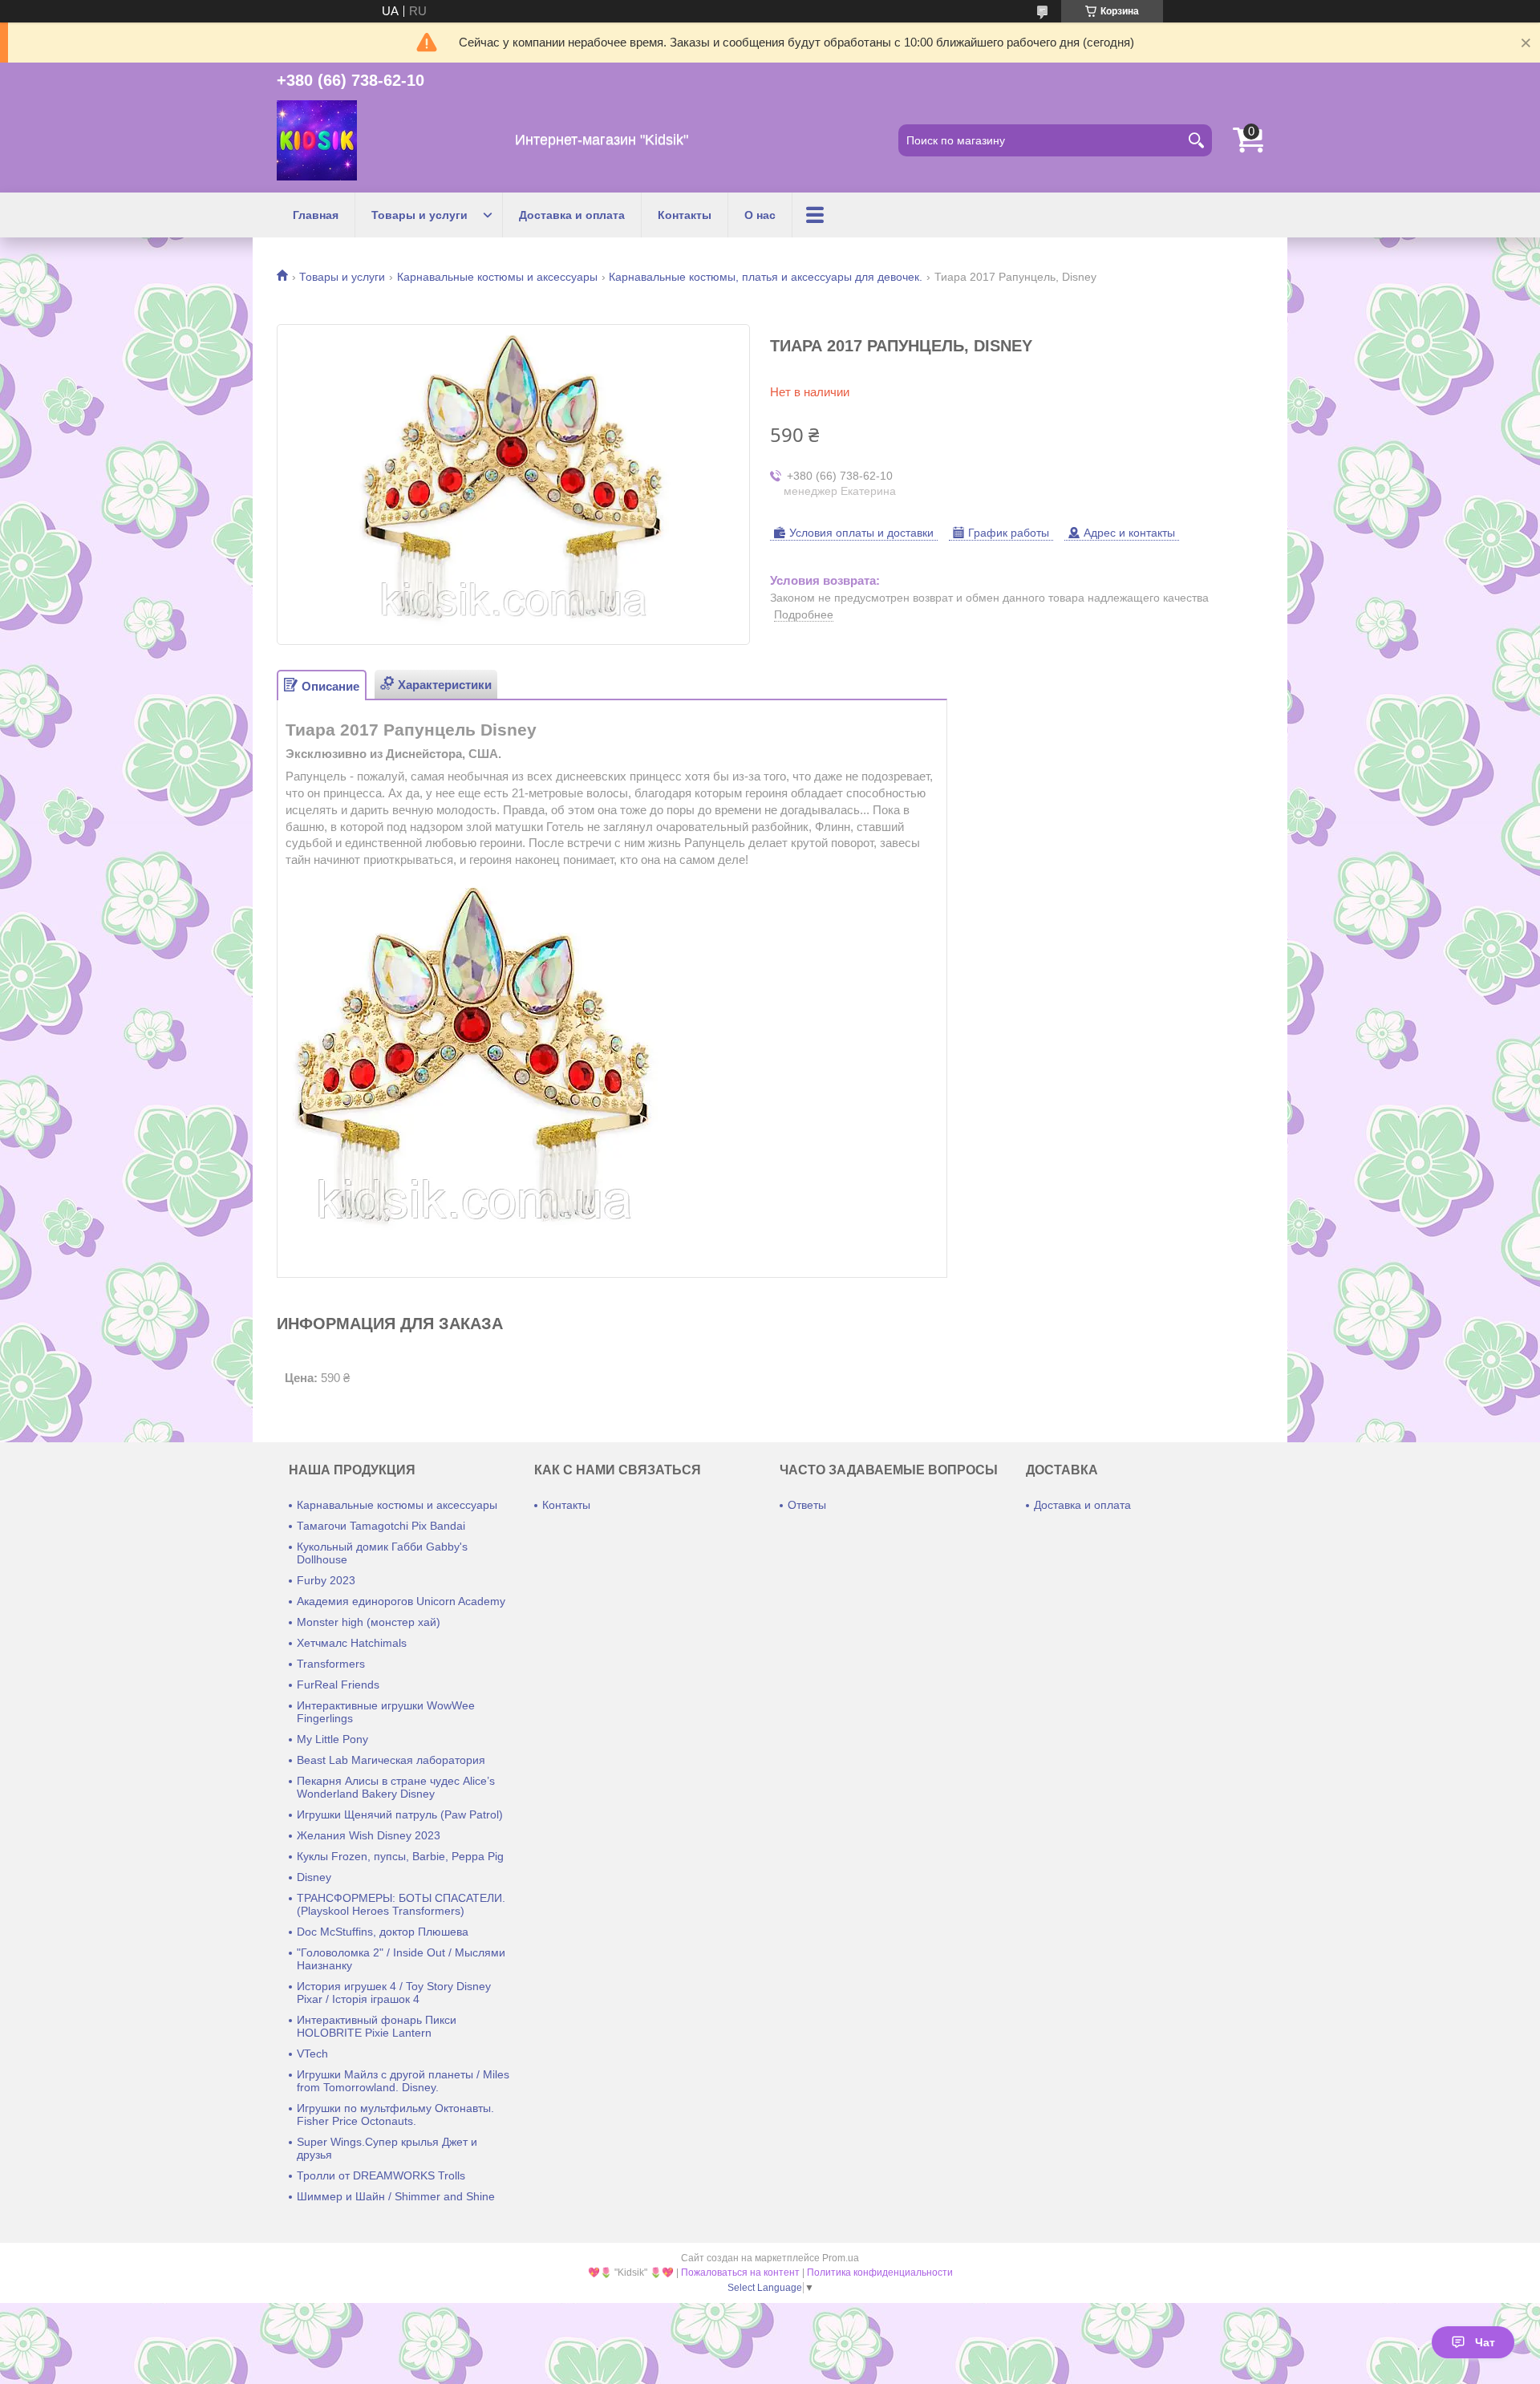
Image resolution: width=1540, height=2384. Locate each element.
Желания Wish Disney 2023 (369, 1835)
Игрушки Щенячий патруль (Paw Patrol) (400, 1814)
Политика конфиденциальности (880, 2273)
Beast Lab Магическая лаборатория (391, 1760)
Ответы (807, 1505)
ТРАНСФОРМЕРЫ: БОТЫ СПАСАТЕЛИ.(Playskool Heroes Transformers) (401, 1904)
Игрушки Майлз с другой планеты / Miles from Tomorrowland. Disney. (403, 2081)
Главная (316, 215)
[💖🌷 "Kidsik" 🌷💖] (317, 140)
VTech (312, 2054)
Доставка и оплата (572, 215)
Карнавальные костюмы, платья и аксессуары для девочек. (766, 277)
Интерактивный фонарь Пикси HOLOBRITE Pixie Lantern (377, 2026)
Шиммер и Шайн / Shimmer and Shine (396, 2196)
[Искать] (1196, 140)
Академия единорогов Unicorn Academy (401, 1601)
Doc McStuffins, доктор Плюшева (383, 1932)
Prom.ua (841, 2258)
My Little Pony (332, 1739)
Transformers (331, 1664)
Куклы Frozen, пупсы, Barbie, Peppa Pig (400, 1856)
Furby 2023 (326, 1580)
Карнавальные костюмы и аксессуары (497, 277)
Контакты (685, 215)
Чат (1485, 2342)
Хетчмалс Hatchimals (352, 1643)
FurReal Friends (338, 1685)
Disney (314, 1877)
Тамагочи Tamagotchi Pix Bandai (381, 1526)
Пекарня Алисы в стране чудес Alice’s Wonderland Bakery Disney (396, 1787)
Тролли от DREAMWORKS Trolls (381, 2175)
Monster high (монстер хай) (369, 1622)
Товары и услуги (419, 215)
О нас (760, 215)
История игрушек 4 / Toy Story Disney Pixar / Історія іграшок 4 (394, 1993)
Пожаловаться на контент (740, 2273)
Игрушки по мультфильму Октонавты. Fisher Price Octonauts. (395, 2114)
